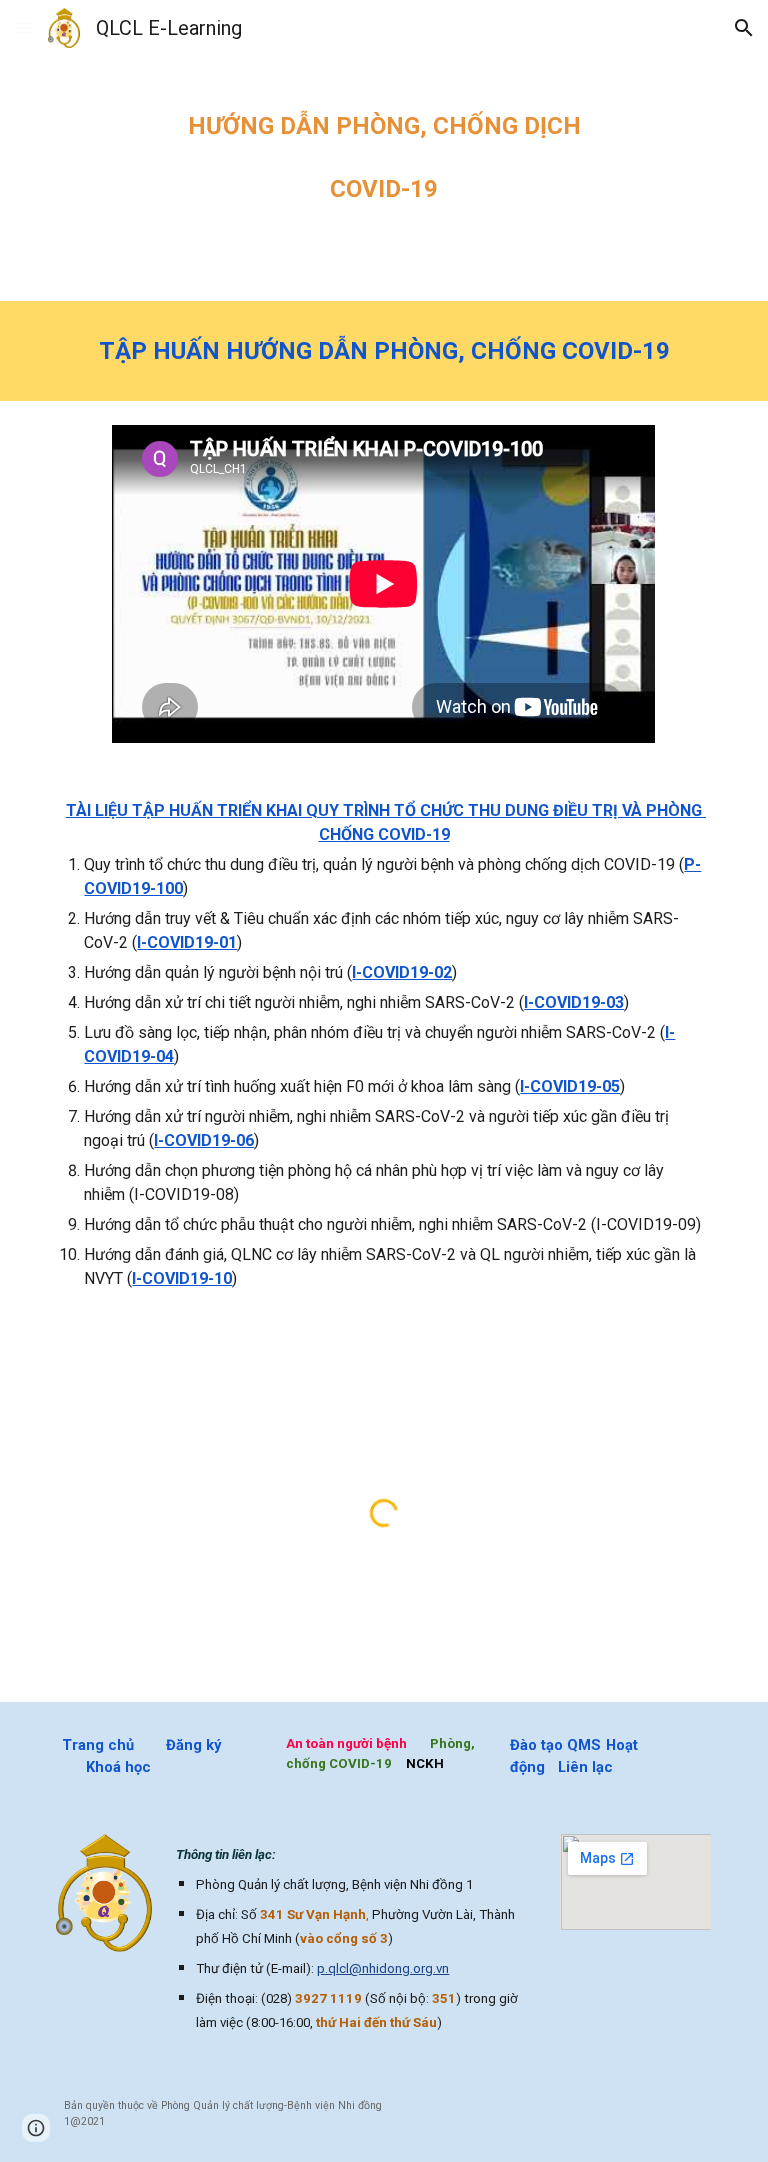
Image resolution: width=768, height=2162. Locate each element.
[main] (383, 150)
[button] (24, 27)
